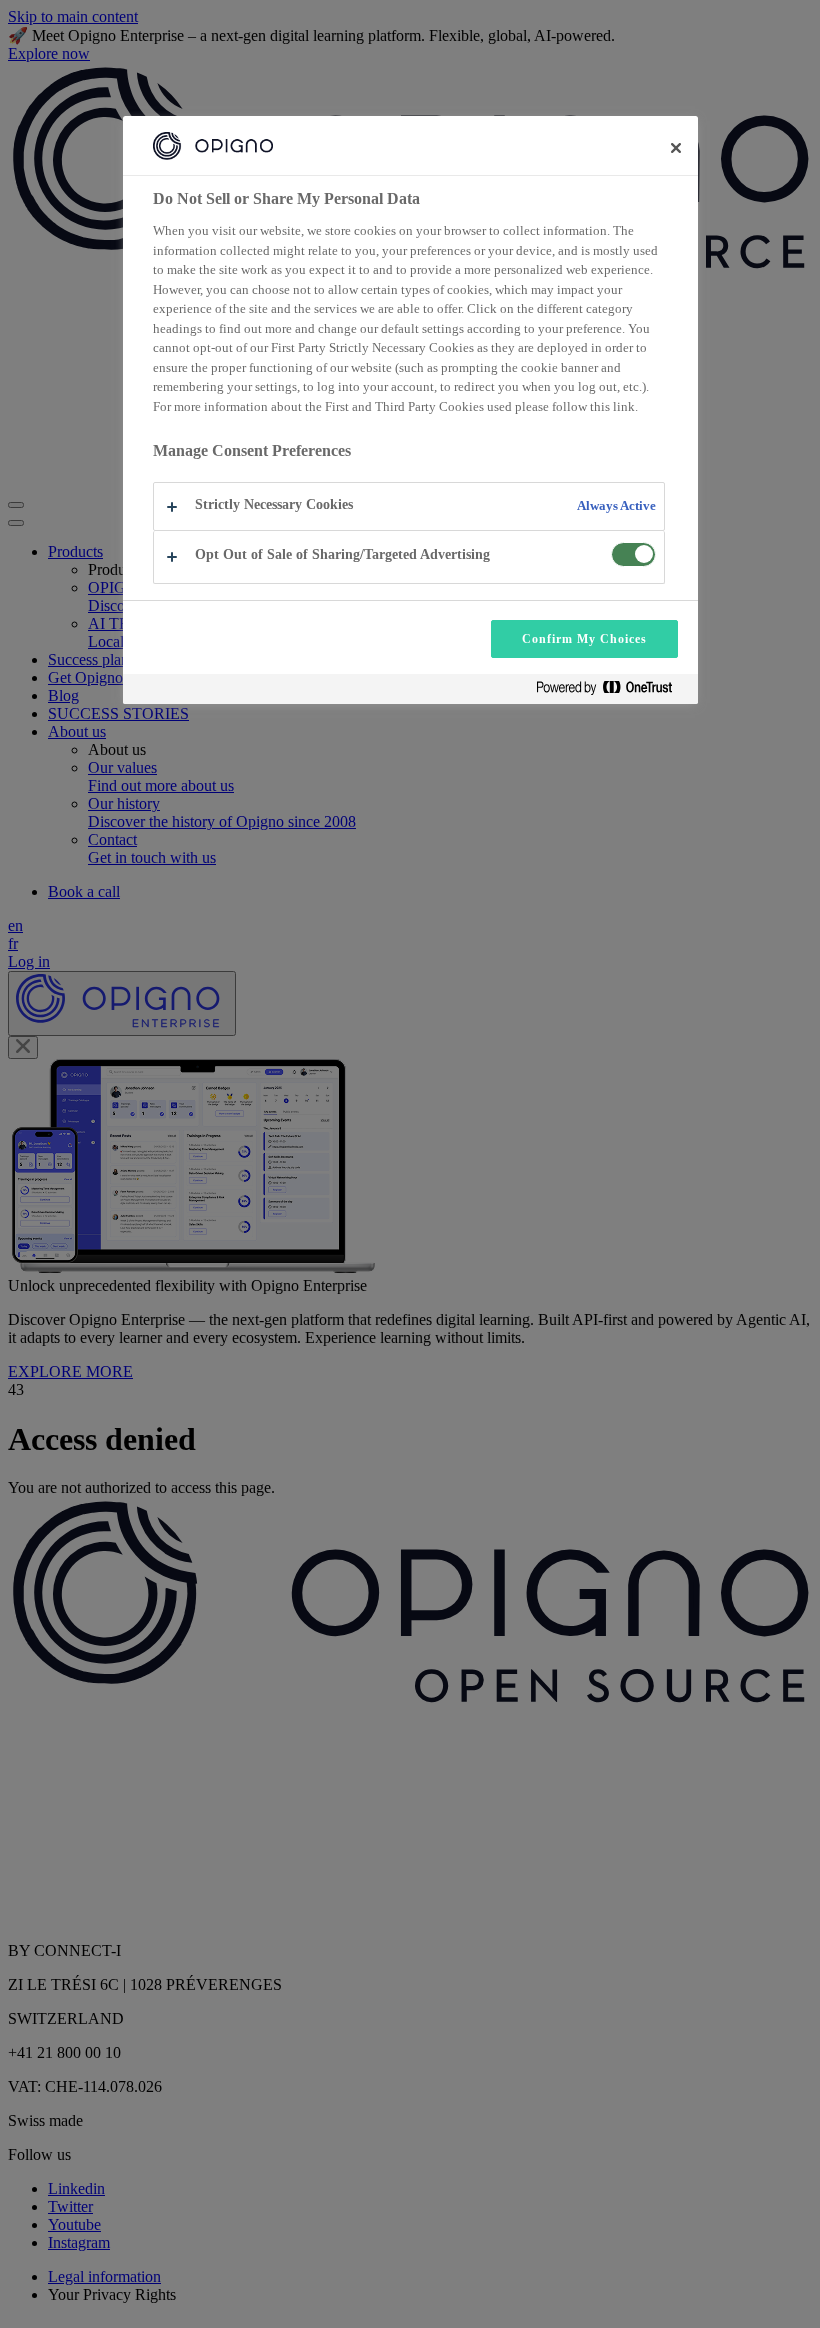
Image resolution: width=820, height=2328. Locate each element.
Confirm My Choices (584, 639)
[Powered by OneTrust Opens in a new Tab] (612, 691)
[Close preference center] (676, 148)
